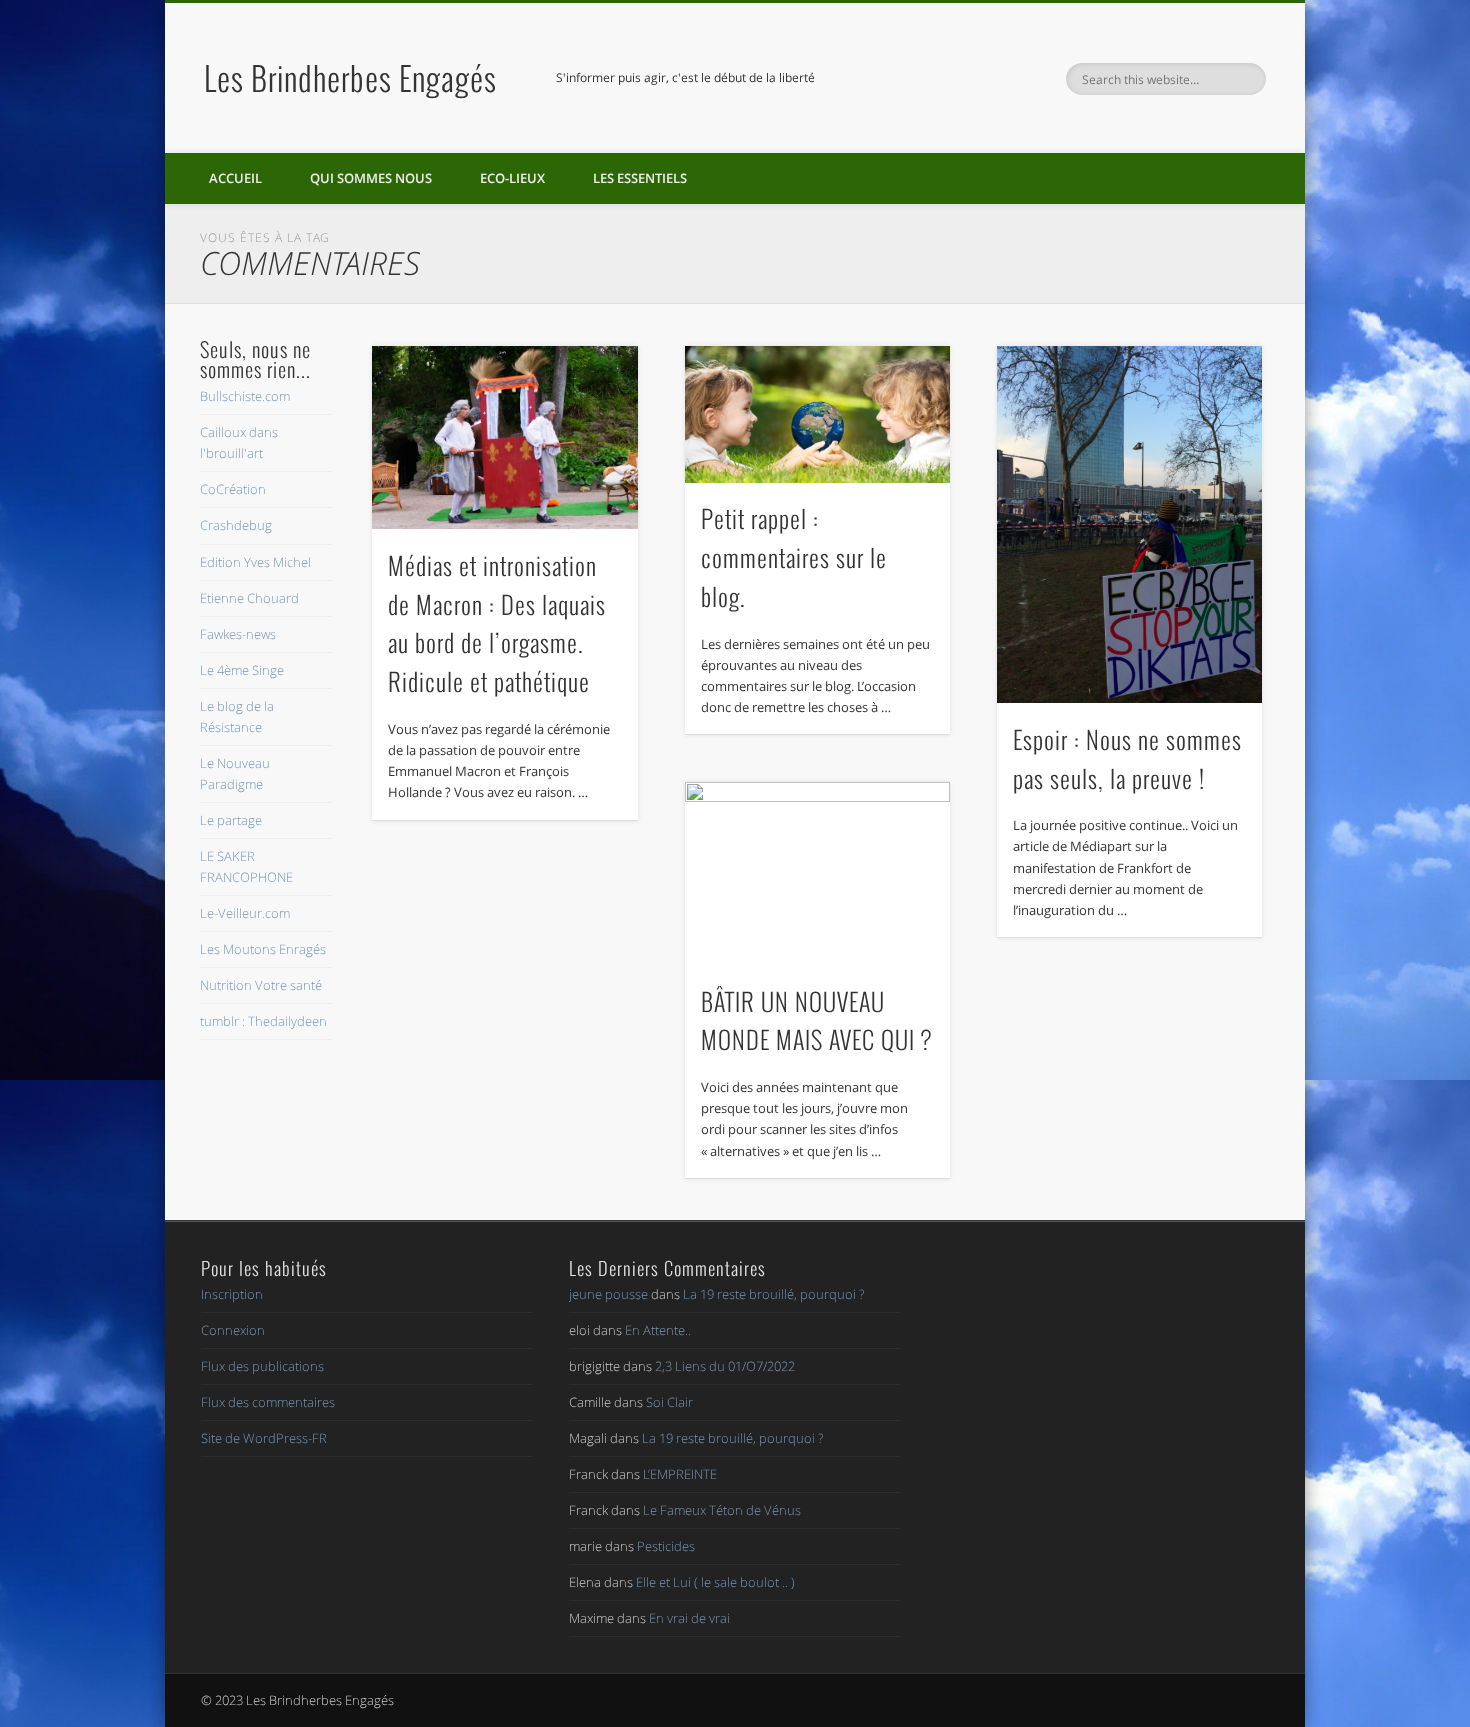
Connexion (233, 1330)
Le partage (231, 820)
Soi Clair (669, 1402)
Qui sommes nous (371, 178)
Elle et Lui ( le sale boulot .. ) (715, 1582)
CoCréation (233, 489)
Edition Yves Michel (255, 562)
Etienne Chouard (249, 598)
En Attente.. (658, 1330)
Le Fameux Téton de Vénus (722, 1510)
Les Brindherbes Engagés (350, 77)
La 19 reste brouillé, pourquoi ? (773, 1294)
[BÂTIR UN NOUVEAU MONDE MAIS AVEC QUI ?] (818, 873)
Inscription (232, 1294)
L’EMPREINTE (680, 1474)
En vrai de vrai (689, 1618)
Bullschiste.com (245, 396)
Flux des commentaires (268, 1402)
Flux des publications (262, 1366)
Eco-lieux (512, 178)
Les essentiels (640, 178)
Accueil (235, 178)
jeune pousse (608, 1294)
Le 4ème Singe (242, 670)
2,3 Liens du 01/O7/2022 (725, 1366)
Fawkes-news (238, 634)
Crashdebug (236, 525)
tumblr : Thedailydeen (263, 1021)
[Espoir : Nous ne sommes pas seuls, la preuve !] (1130, 524)
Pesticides (666, 1546)
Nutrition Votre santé (261, 985)
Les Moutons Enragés (263, 949)
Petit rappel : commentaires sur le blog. (794, 557)
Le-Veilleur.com (245, 913)
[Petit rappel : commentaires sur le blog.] (818, 414)
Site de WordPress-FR (264, 1438)
